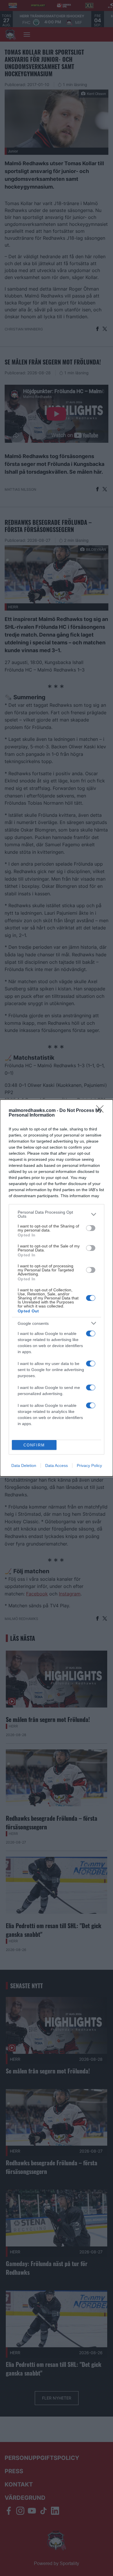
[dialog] (57, 1288)
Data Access (57, 1465)
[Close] (102, 1111)
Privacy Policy (89, 1465)
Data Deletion (24, 1465)
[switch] (91, 1228)
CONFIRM (34, 1445)
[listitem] (57, 1214)
